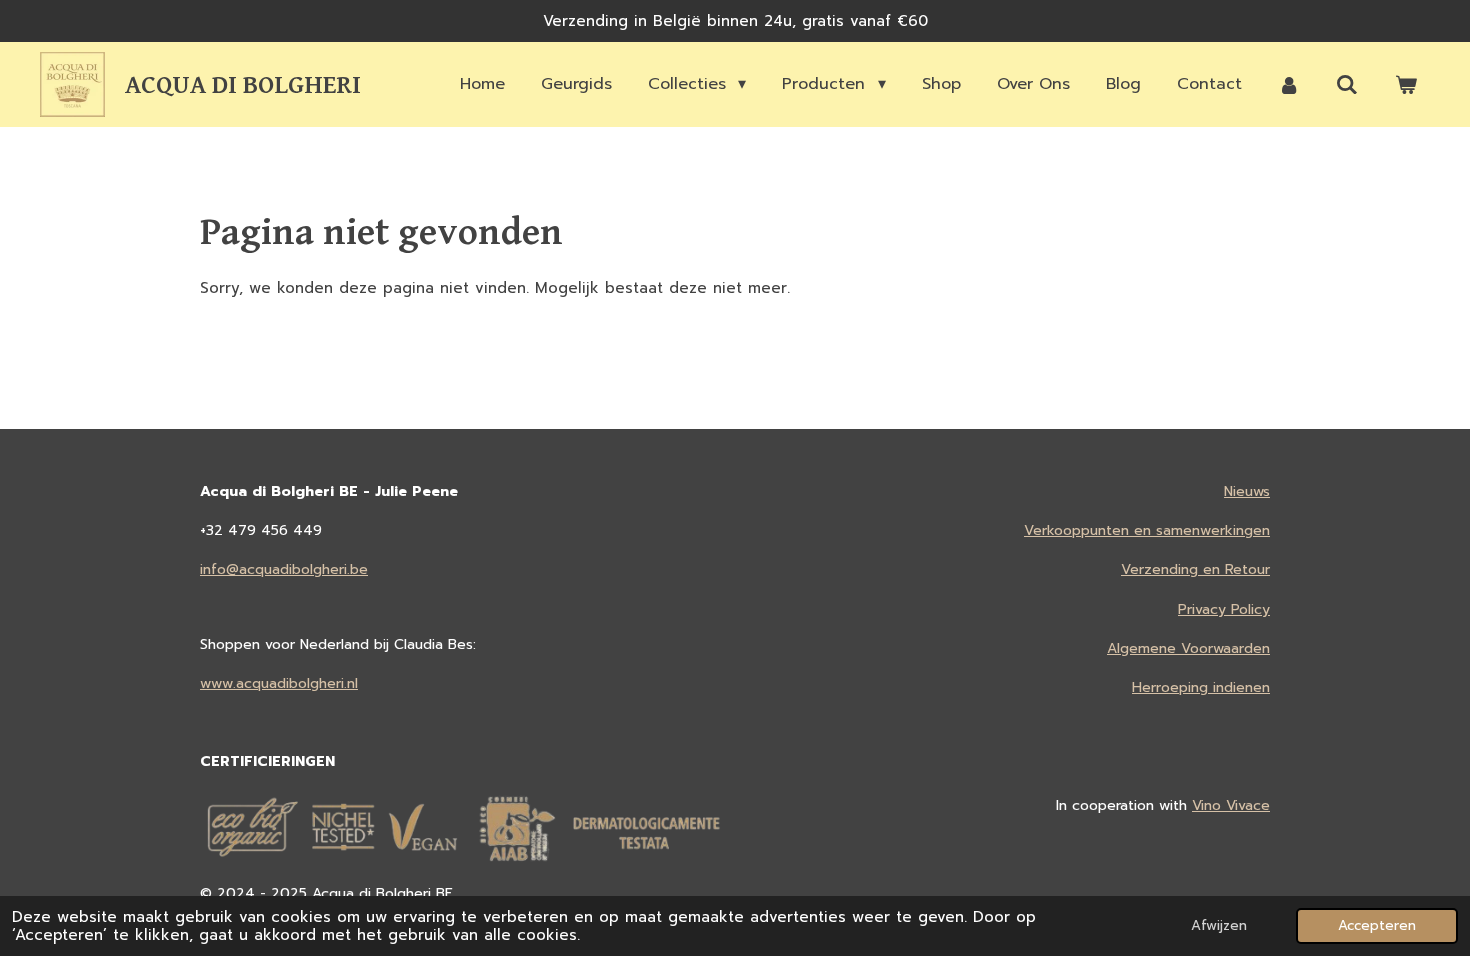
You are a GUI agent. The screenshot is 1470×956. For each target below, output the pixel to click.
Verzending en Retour (1195, 569)
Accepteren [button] (1377, 925)
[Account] (1289, 84)
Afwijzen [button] (1219, 925)
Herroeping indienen (1201, 687)
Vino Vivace (1231, 805)
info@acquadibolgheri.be (284, 569)
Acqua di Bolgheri (243, 85)
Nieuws (1247, 491)
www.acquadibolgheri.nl (279, 683)
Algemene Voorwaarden (1188, 648)
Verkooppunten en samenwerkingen (1147, 530)
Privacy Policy (1224, 609)
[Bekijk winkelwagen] (1406, 84)
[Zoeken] (1347, 84)
